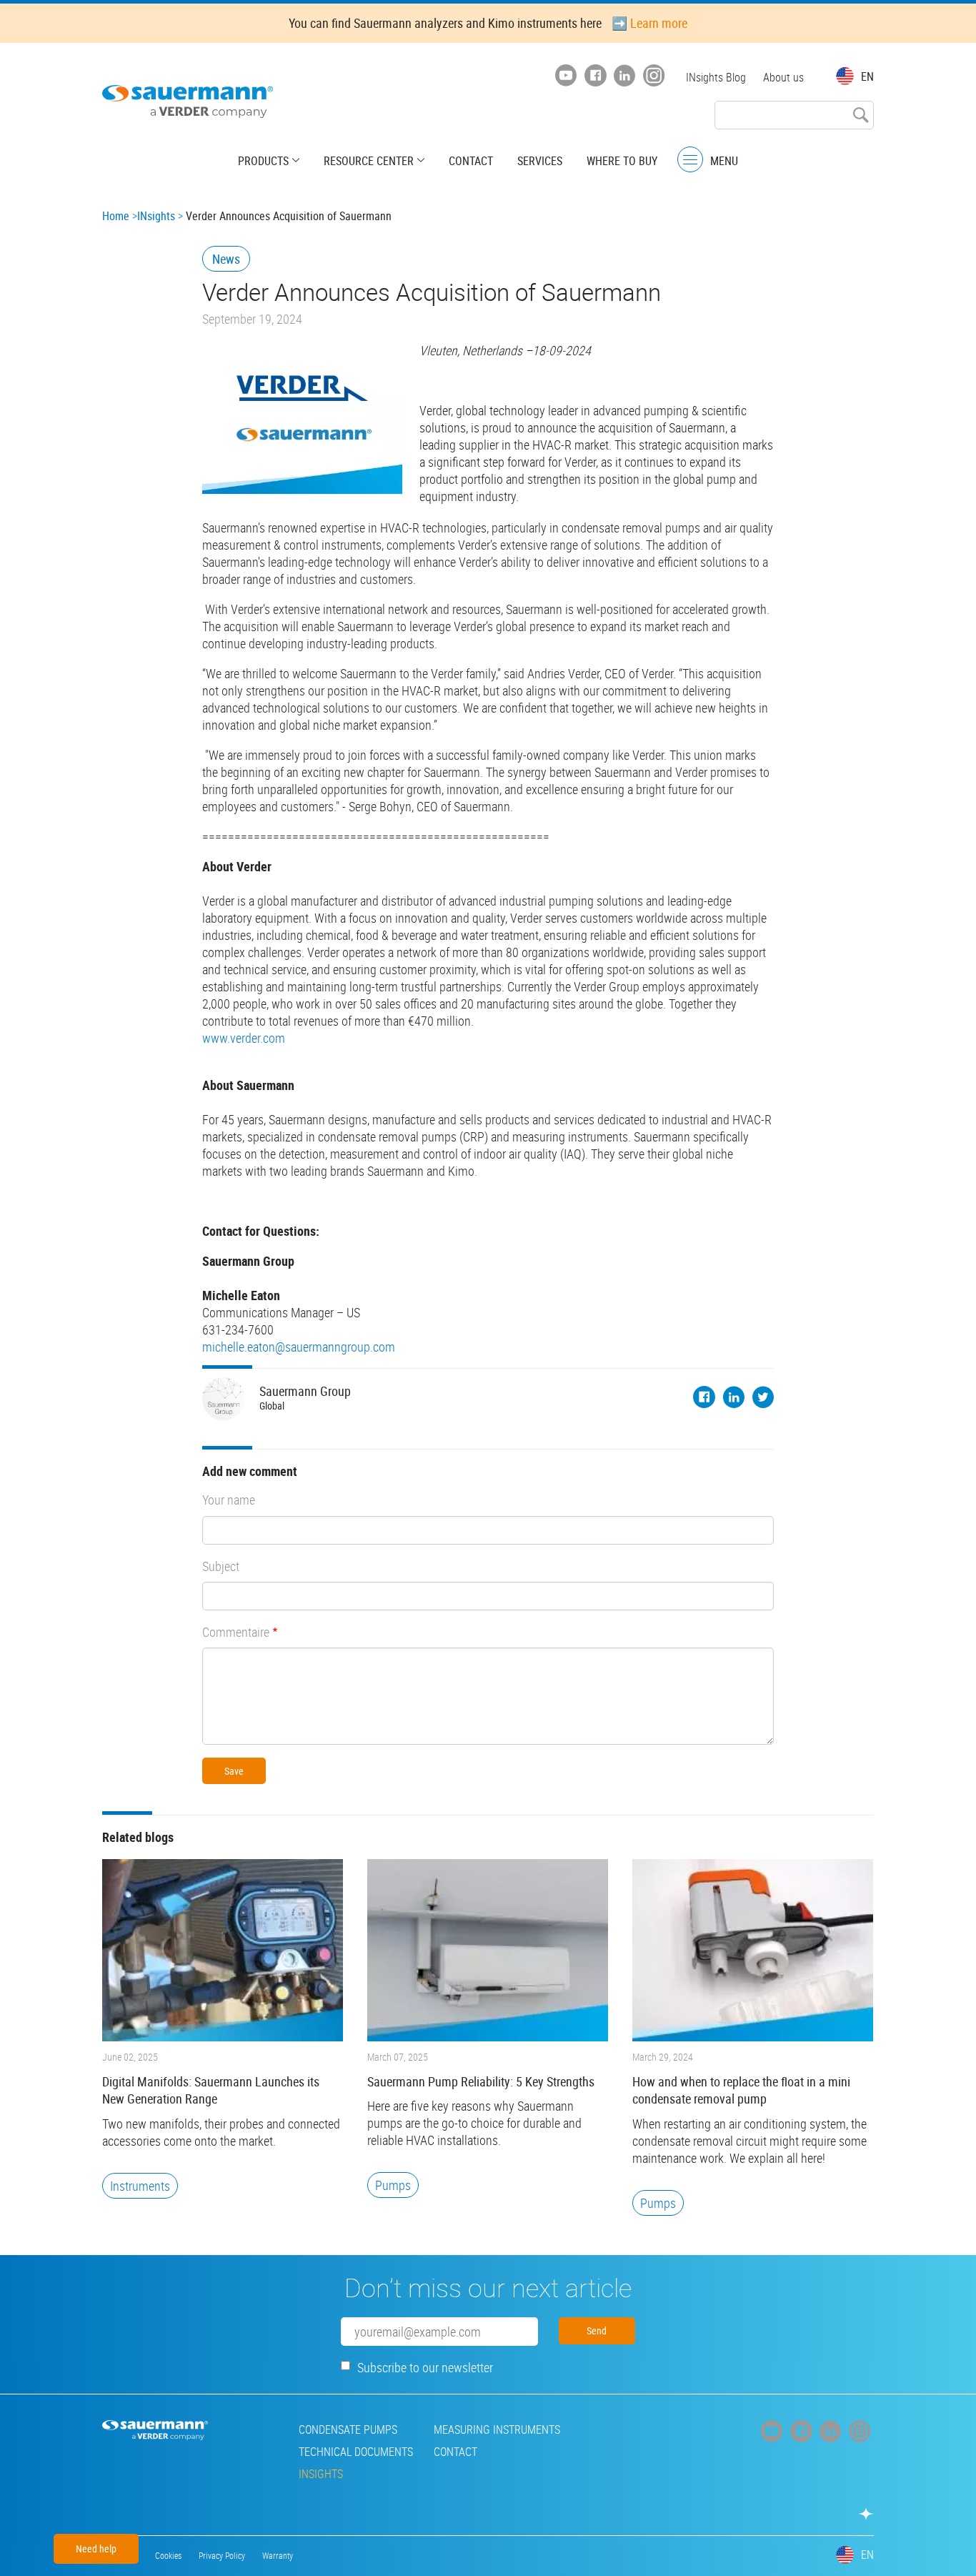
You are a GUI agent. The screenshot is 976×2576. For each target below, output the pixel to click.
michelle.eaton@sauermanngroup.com (299, 1347)
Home (116, 216)
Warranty (278, 2555)
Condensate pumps (348, 2429)
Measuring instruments (497, 2429)
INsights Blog (716, 77)
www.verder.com (244, 1038)
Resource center (369, 161)
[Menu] (690, 160)
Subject (221, 1566)
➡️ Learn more (649, 23)
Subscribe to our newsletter (425, 2367)
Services (540, 161)
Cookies (168, 2555)
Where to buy (622, 161)
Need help (96, 2548)
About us (783, 77)
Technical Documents (356, 2452)
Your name (229, 1500)
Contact (471, 161)
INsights (156, 216)
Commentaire (236, 1632)
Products (263, 161)
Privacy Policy (222, 2555)
